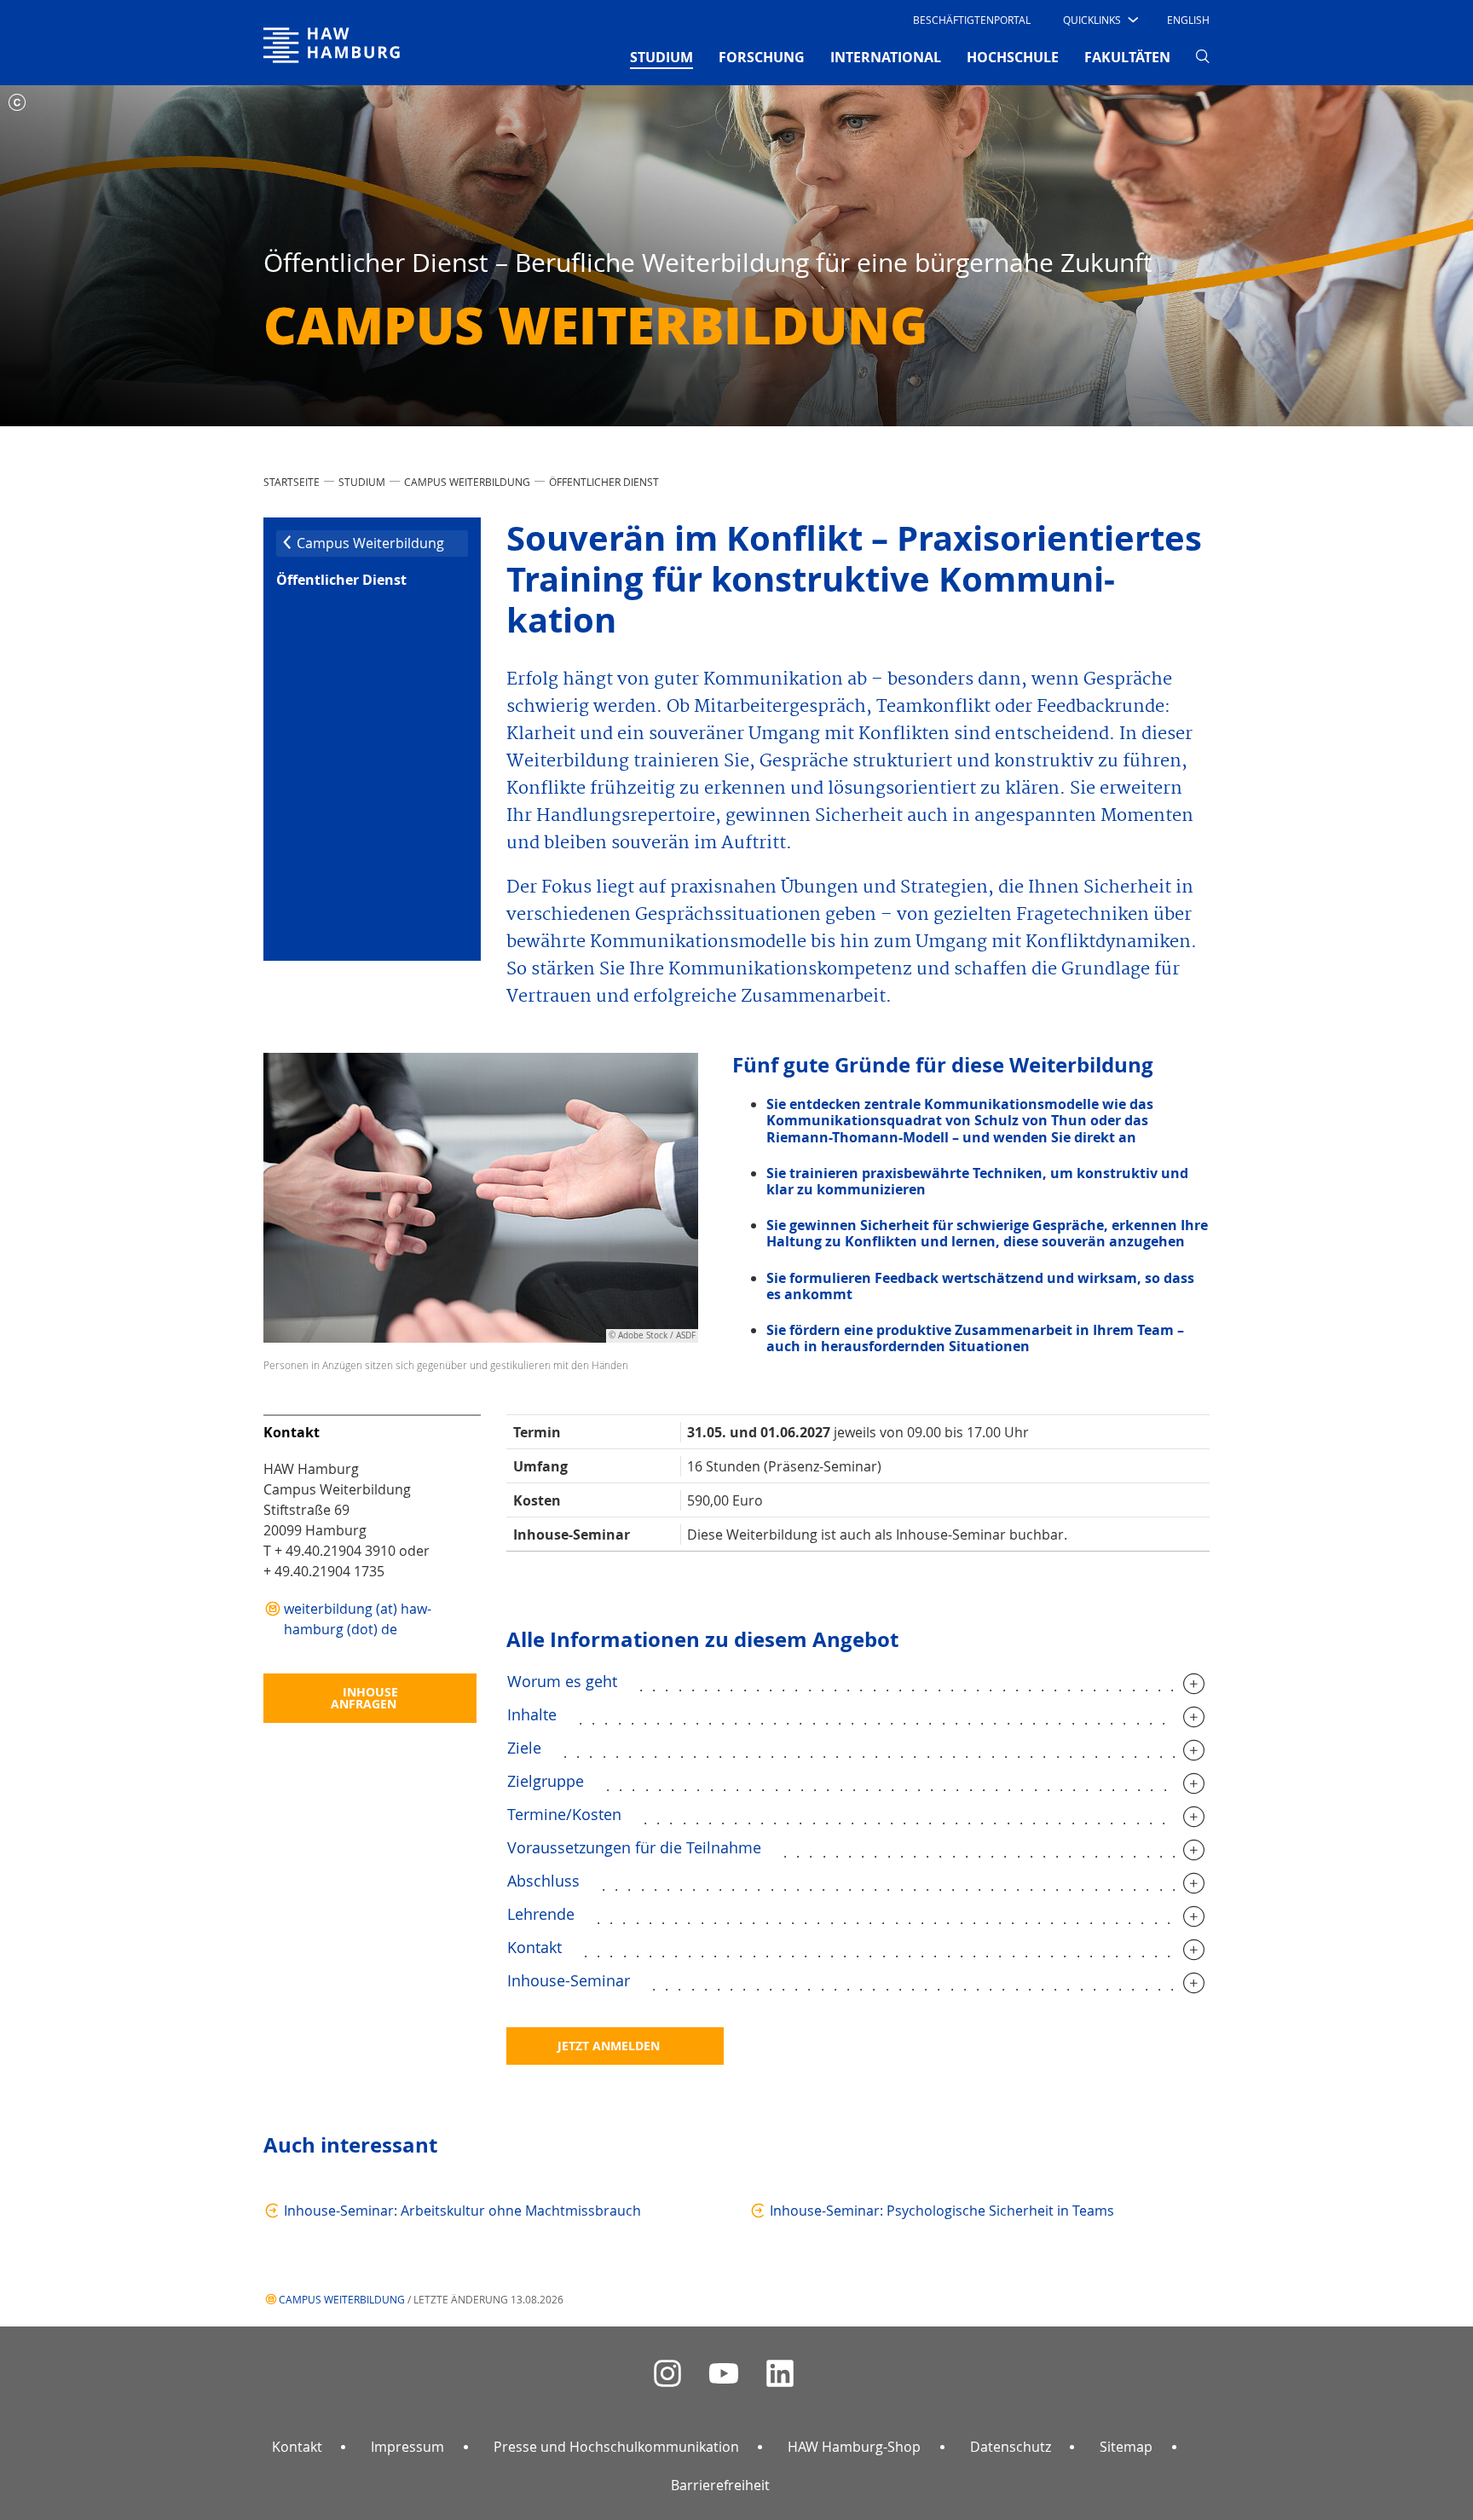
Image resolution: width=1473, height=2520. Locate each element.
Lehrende (541, 1914)
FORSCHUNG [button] (762, 57)
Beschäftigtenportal (972, 20)
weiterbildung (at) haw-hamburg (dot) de (358, 1619)
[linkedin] (780, 2374)
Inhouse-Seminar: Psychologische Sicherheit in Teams (942, 2211)
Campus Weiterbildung (467, 482)
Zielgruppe (546, 1781)
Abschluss (543, 1881)
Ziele (524, 1748)
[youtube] (724, 2374)
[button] (1099, 20)
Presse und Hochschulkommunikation (616, 2447)
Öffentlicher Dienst (604, 482)
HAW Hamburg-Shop (854, 2447)
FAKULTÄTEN (1127, 57)
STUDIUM (362, 482)
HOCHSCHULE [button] (1013, 57)
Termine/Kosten (564, 1814)
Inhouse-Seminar (569, 1980)
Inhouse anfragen (364, 1698)
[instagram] (667, 2374)
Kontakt (534, 1947)
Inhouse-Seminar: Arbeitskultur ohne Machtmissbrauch (462, 2211)
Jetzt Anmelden (609, 2046)
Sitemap (1126, 2447)
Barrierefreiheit (720, 2485)
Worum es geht (562, 1681)
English (1188, 20)
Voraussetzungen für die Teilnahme (634, 1847)
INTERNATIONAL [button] (886, 57)
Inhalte (532, 1714)
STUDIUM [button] (661, 57)
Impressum (407, 2447)
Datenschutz (1011, 2447)
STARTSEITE (292, 482)
